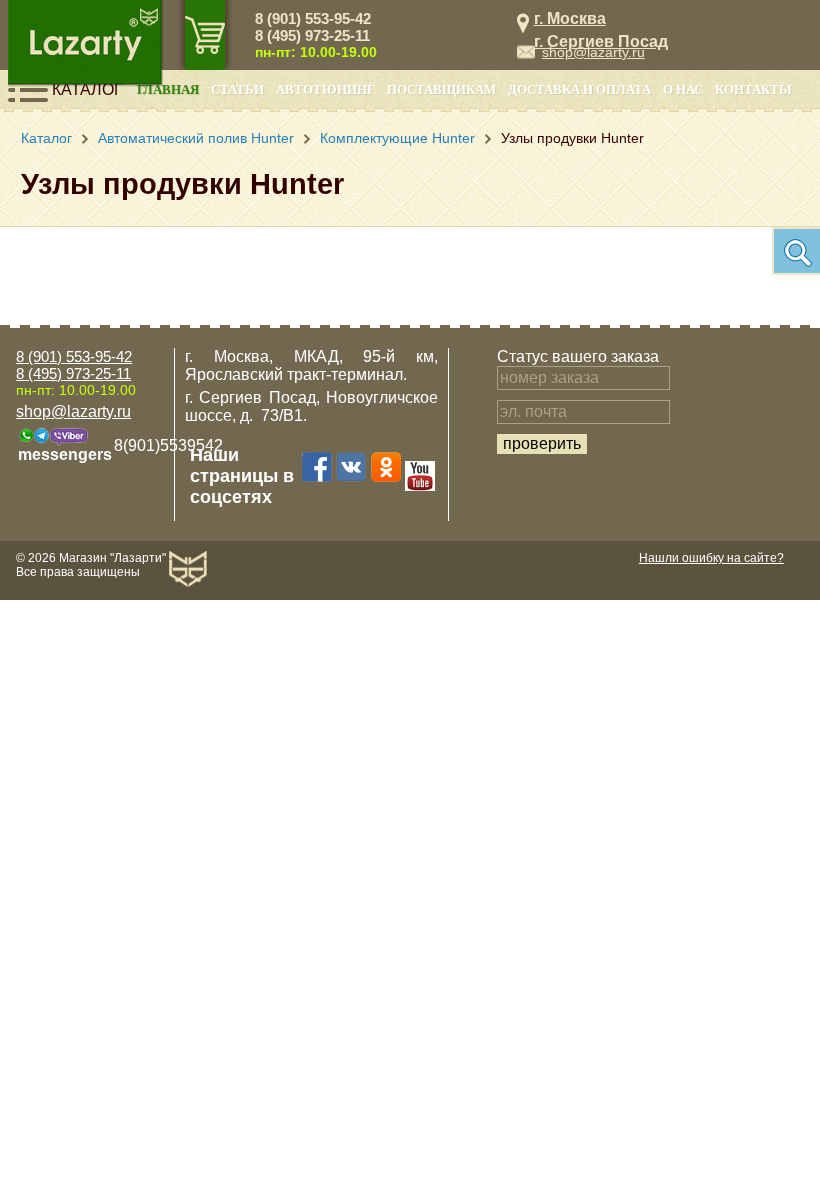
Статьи (237, 90)
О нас (683, 90)
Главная (168, 90)
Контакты (753, 90)
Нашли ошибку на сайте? (711, 558)
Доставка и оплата (579, 90)
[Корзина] (205, 35)
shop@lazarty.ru (593, 52)
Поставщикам (441, 90)
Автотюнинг (325, 90)
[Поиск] (796, 251)
